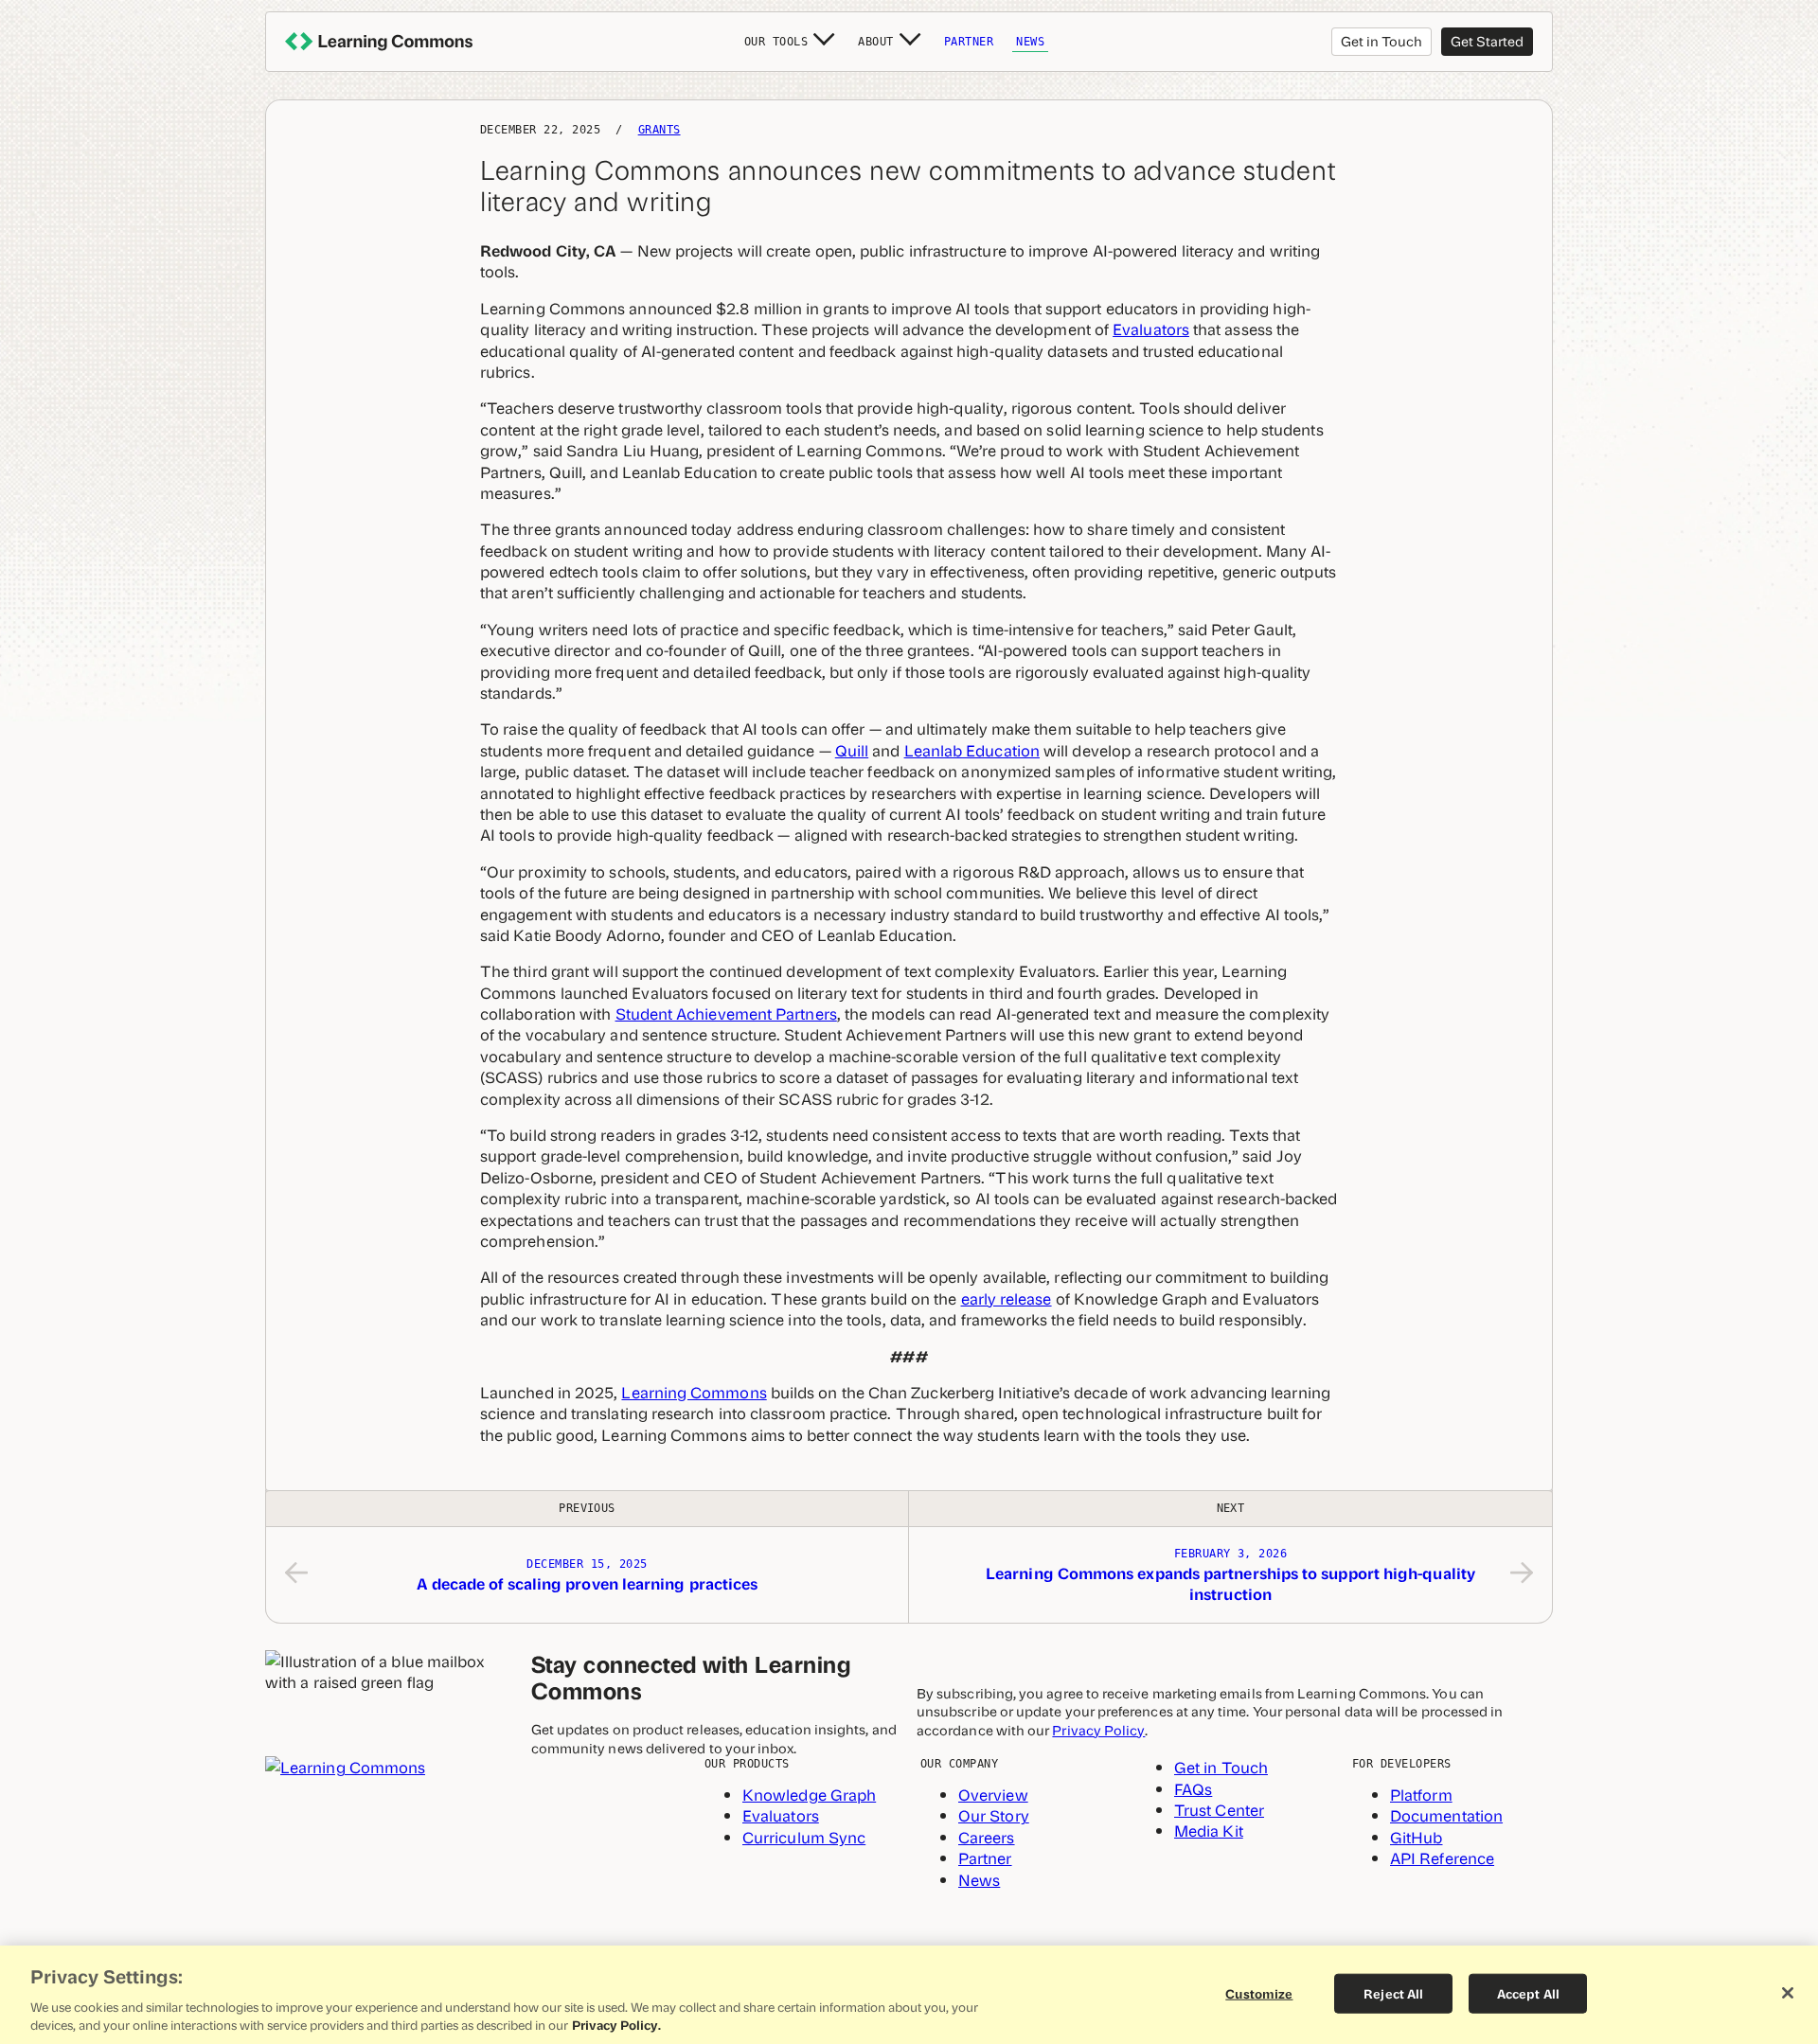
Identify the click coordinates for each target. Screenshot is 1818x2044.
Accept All (1528, 1993)
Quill (852, 750)
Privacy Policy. (616, 2025)
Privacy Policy (1098, 1729)
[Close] (1788, 1993)
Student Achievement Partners (726, 1013)
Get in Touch (1381, 40)
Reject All (1393, 1993)
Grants (659, 130)
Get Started (1487, 40)
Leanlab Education (972, 750)
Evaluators (1151, 329)
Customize (1259, 1993)
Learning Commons (694, 1392)
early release (1007, 1298)
